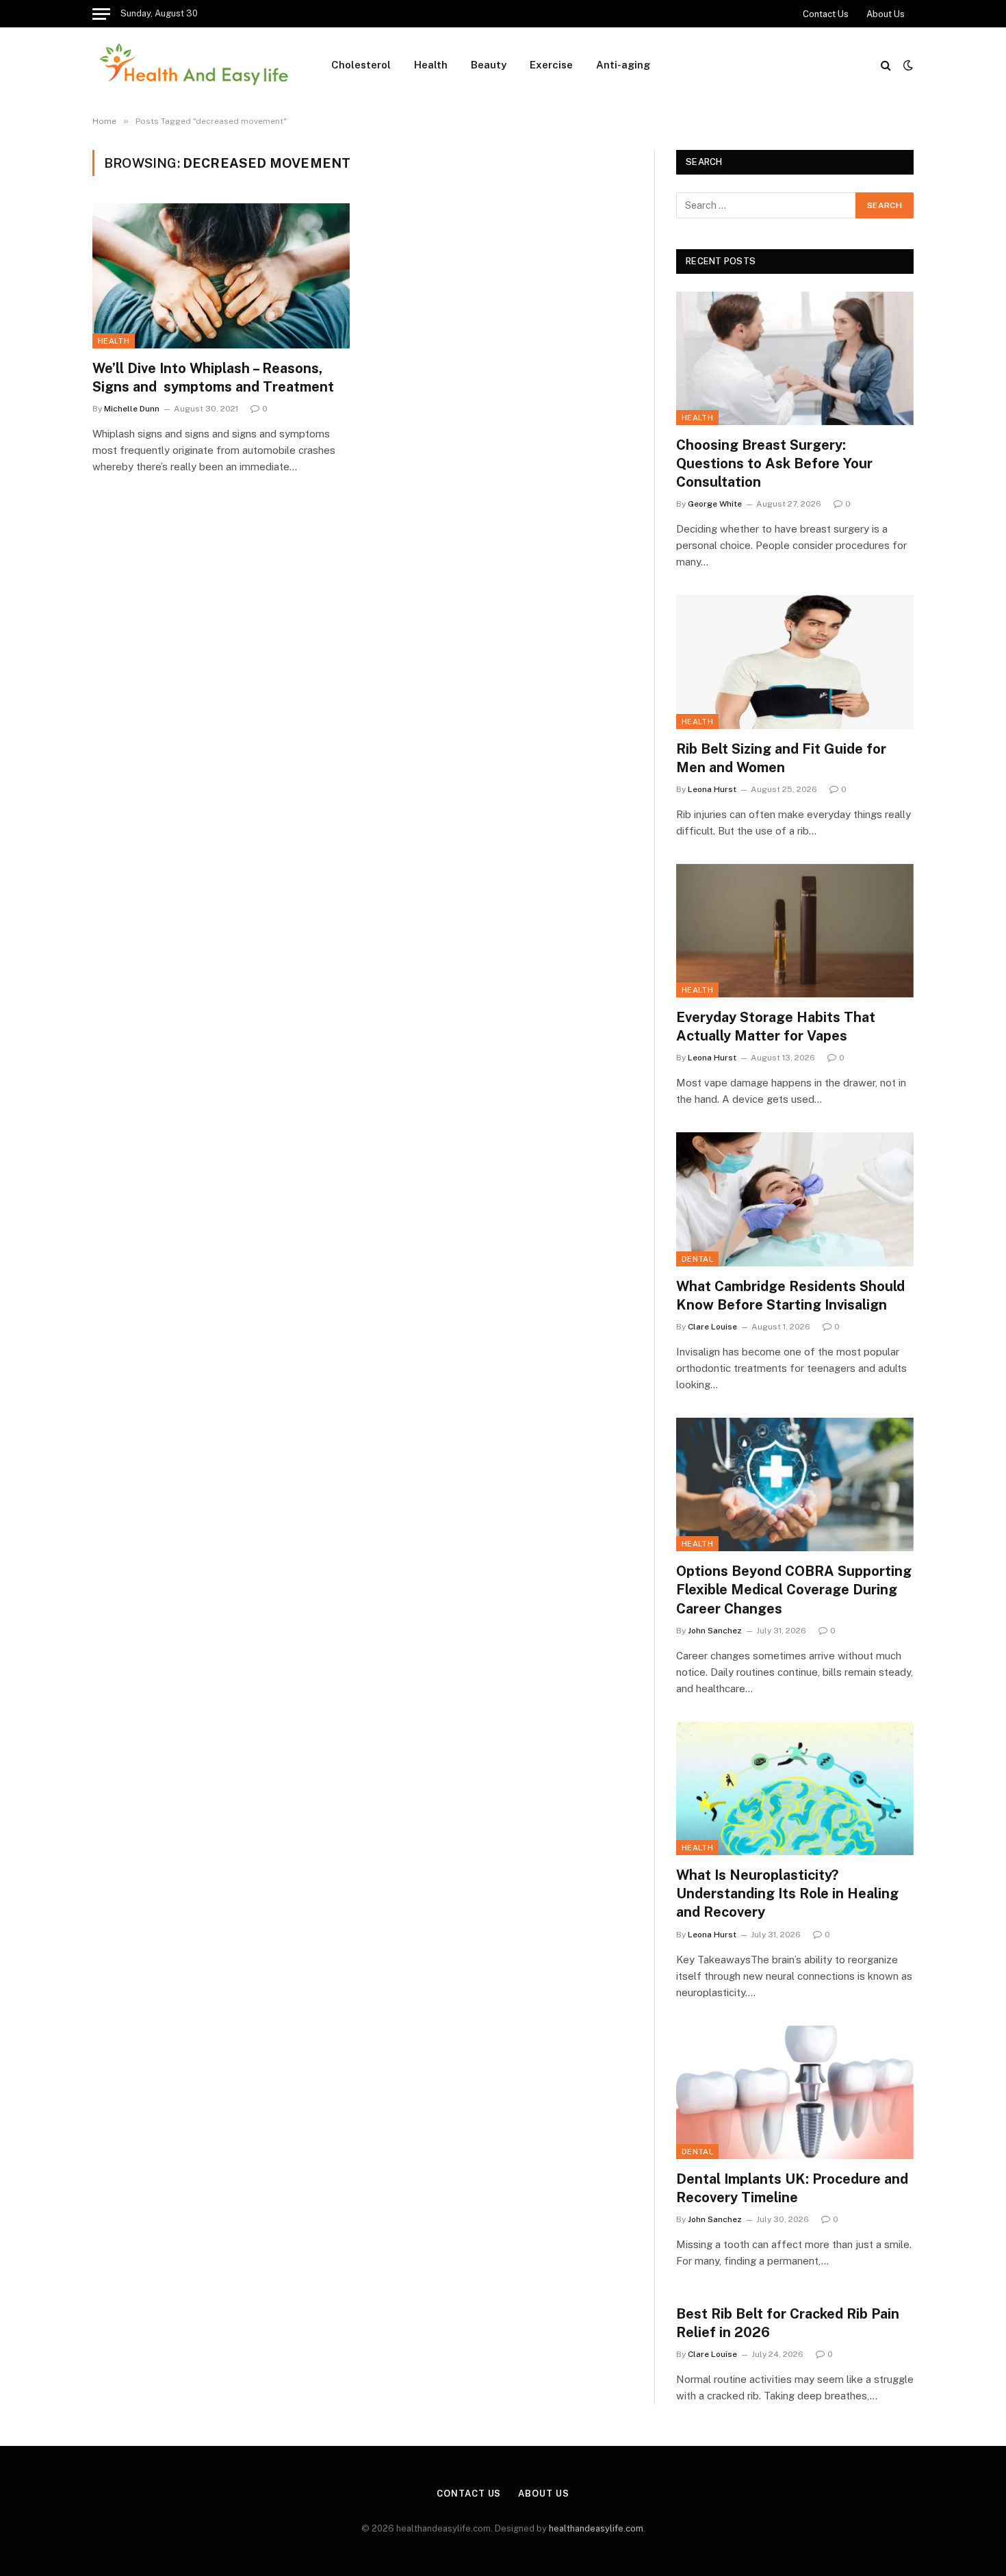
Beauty (489, 65)
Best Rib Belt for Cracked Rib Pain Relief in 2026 (788, 2323)
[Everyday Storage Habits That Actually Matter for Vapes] (795, 931)
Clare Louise (712, 1327)
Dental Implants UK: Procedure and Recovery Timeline (792, 2188)
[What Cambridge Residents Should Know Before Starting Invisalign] (795, 1199)
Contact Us (826, 14)
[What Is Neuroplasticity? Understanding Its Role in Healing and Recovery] (795, 1788)
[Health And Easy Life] (194, 65)
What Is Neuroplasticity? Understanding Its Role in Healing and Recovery (787, 1893)
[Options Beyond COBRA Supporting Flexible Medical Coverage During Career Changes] (795, 1484)
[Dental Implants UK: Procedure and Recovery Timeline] (795, 2092)
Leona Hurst (712, 789)
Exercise (551, 65)
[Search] (886, 65)
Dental (697, 1259)
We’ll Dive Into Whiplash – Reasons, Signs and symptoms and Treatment (213, 378)
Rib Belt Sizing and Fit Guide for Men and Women (781, 758)
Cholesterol (361, 65)
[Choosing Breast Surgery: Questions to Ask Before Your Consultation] (795, 358)
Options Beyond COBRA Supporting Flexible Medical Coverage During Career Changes (794, 1590)
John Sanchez (715, 1631)
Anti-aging (623, 65)
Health (431, 65)
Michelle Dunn (132, 409)
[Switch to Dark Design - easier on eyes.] (907, 65)
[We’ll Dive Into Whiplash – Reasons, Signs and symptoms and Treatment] (221, 276)
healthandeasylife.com (596, 2528)
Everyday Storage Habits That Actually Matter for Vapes (776, 1026)
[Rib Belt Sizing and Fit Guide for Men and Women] (795, 662)
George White (715, 504)
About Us (886, 14)
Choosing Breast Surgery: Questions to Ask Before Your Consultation (774, 463)
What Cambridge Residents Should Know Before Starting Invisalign (790, 1296)
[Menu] (101, 14)
